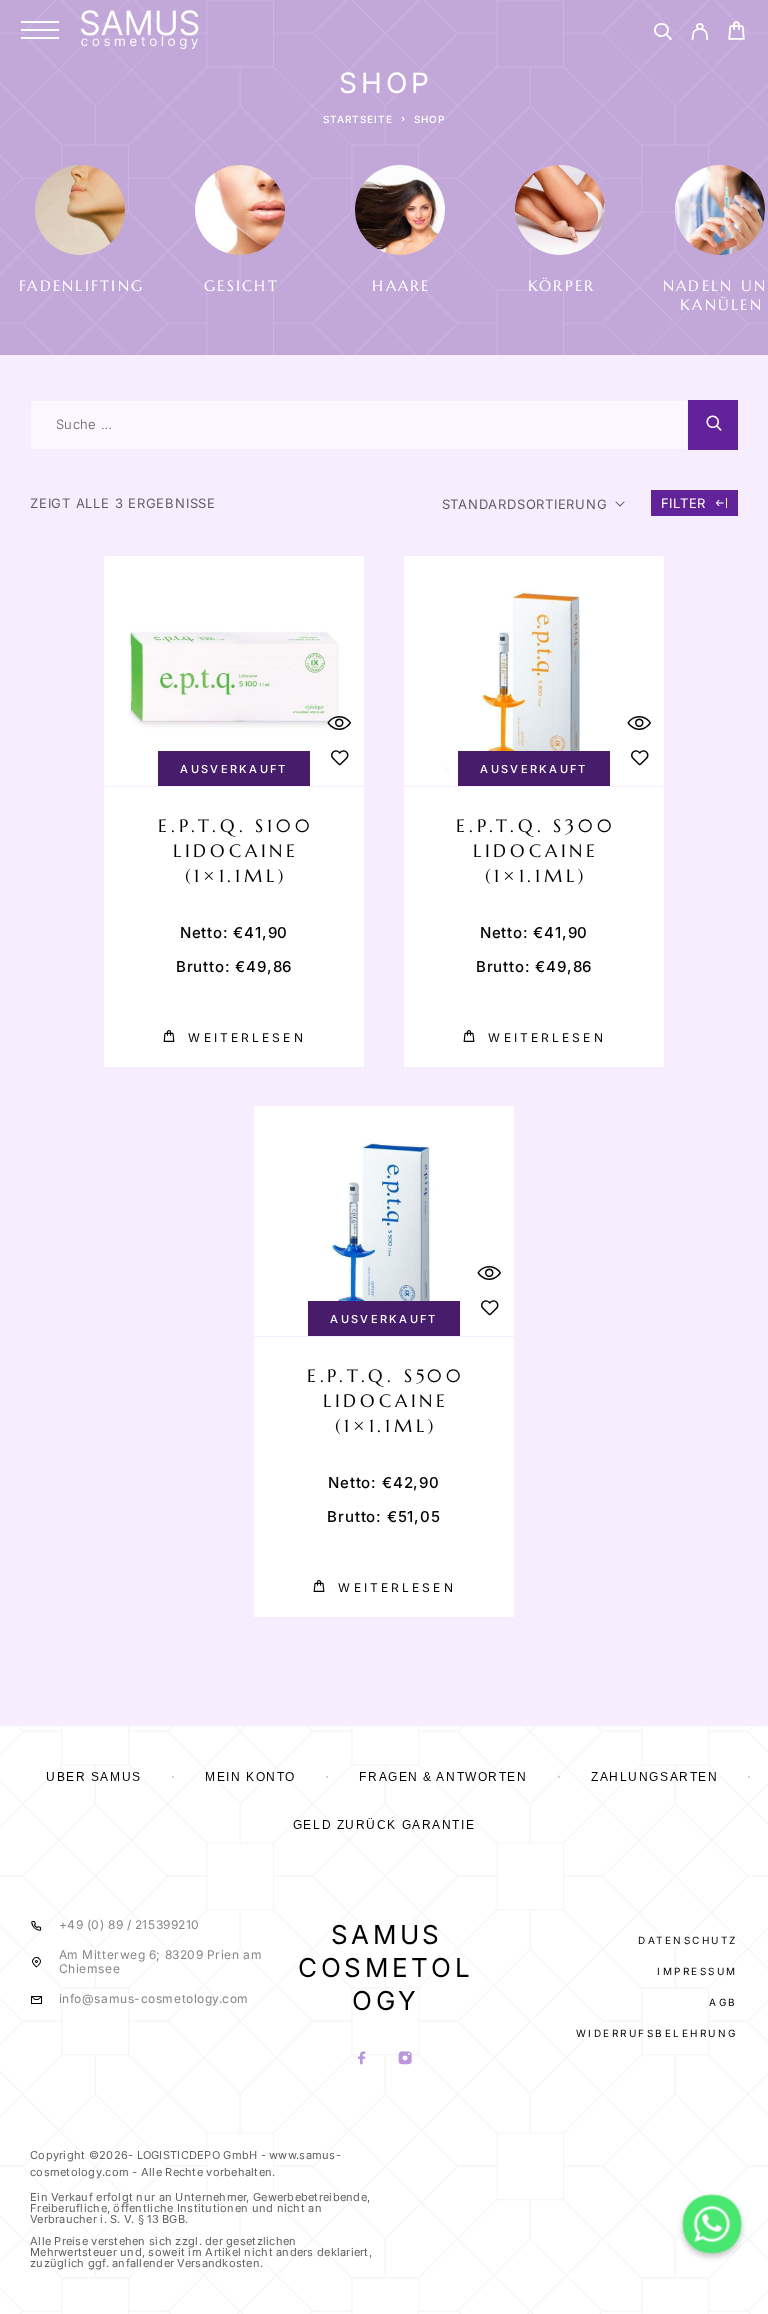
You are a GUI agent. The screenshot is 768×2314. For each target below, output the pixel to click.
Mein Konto (250, 1777)
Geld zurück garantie (384, 1825)
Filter (684, 503)
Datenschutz (688, 1940)
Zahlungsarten (654, 1777)
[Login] (699, 34)
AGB (723, 2002)
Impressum (697, 1971)
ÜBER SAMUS (94, 1777)
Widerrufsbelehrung (657, 2033)
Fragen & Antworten (443, 1777)
